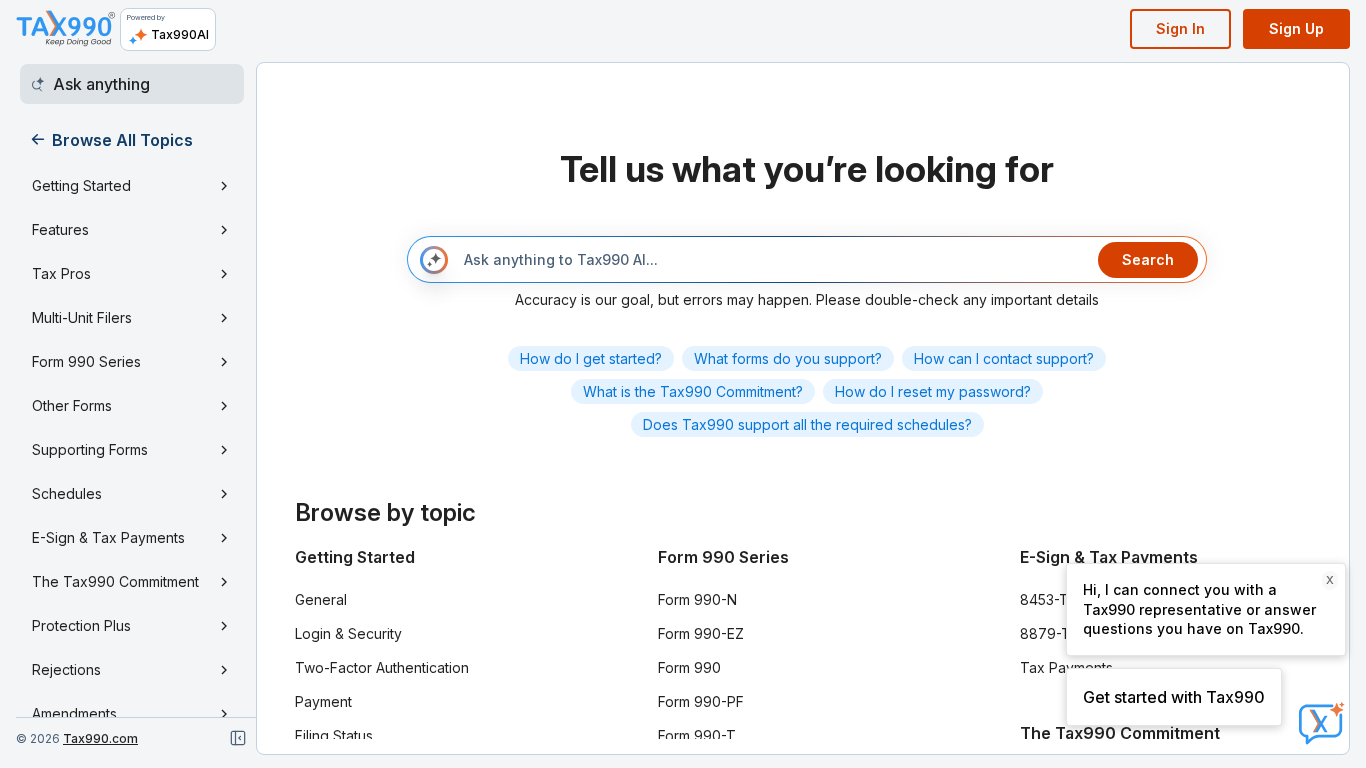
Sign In (1180, 28)
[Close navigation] (238, 738)
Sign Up (1296, 28)
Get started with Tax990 (1174, 697)
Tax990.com (100, 738)
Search (1148, 259)
